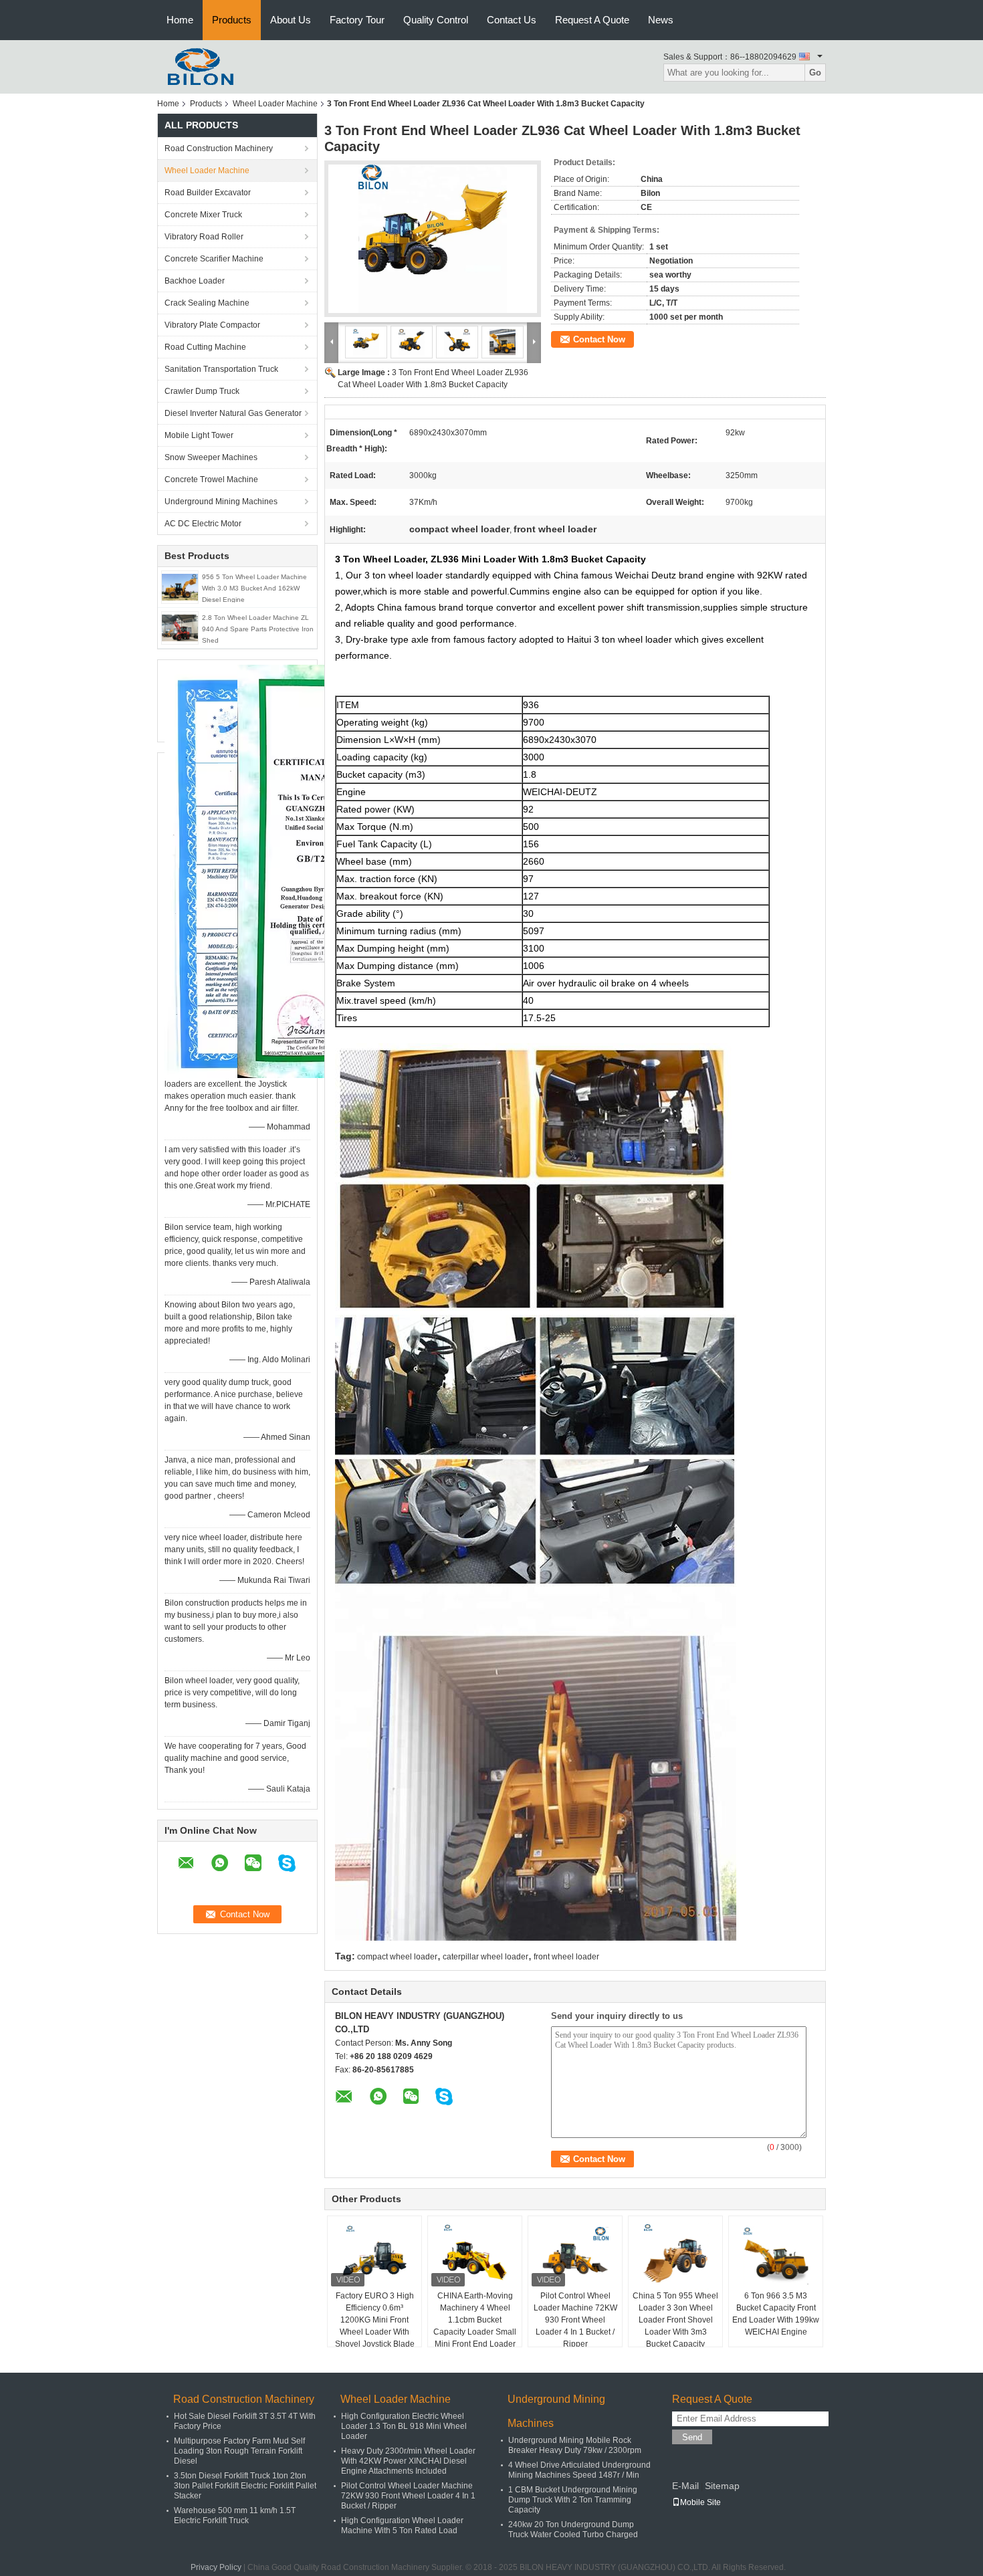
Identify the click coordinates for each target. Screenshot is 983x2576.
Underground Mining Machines (221, 502)
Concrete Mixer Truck (203, 215)
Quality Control (436, 20)
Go (815, 73)
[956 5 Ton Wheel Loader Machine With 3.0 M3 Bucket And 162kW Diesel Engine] (180, 586)
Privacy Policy (216, 2567)
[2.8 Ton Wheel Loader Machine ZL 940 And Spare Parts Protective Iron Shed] (180, 627)
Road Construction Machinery (219, 148)
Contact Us (512, 20)
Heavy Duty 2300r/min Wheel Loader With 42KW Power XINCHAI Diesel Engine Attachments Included (408, 2461)
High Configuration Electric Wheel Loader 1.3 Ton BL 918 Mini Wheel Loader (404, 2426)
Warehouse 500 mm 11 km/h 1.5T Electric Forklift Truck (235, 2515)
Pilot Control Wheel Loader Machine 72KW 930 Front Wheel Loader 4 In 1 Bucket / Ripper (575, 2320)
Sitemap (722, 2486)
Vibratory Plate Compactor (212, 325)
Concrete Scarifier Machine (214, 259)
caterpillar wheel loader (485, 1957)
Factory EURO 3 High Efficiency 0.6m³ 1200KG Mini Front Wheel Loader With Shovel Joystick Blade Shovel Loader (375, 2326)
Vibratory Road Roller (204, 237)
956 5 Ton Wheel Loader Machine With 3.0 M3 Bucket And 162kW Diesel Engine (254, 588)
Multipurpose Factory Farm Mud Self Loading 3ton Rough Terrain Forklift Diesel (239, 2451)
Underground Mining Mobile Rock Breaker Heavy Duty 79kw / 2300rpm (575, 2445)
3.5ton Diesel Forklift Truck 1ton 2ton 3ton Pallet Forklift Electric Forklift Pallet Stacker (245, 2486)
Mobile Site (700, 2502)
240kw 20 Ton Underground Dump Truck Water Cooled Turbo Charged (573, 2530)
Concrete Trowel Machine (211, 479)
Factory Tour (357, 20)
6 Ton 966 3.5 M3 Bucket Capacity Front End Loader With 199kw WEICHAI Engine (776, 2314)
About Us (291, 20)
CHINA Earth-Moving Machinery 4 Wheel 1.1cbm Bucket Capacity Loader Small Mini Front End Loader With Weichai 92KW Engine (475, 2332)
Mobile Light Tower (199, 435)
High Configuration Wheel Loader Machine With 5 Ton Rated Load (402, 2526)
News (661, 20)
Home (180, 20)
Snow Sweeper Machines (211, 457)
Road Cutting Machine (205, 347)
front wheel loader (566, 1957)
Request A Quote (592, 20)
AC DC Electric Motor (203, 524)
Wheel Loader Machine (275, 104)
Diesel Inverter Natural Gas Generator (233, 413)
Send (692, 2437)
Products (232, 20)
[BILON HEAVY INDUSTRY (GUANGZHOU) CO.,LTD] (197, 66)
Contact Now (599, 339)
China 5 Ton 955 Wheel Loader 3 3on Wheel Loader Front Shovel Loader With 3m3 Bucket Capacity (675, 2320)
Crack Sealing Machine (207, 303)
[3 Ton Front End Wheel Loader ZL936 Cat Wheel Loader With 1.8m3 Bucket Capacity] (433, 239)
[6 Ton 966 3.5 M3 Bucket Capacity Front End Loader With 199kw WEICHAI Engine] (776, 2256)
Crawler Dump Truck (202, 391)
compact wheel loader (397, 1957)
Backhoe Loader (195, 281)
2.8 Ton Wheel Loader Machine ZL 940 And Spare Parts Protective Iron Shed (258, 629)
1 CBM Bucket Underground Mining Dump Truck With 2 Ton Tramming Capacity (573, 2500)
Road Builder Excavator (208, 193)
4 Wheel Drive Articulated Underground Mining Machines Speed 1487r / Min (579, 2470)
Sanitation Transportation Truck (221, 369)
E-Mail (685, 2486)
